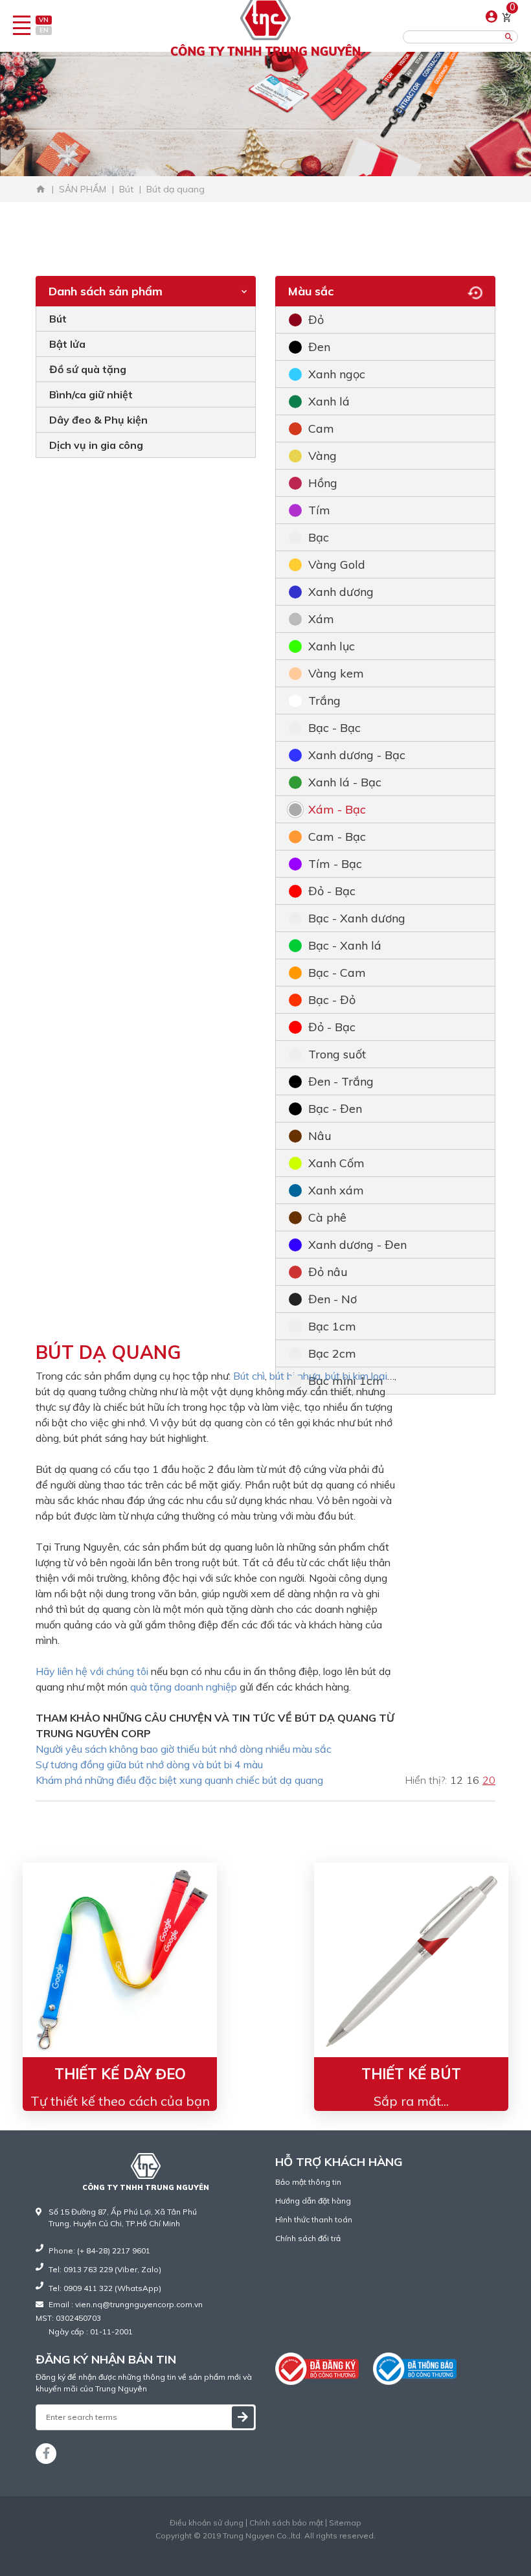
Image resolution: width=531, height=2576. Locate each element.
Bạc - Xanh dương (357, 918)
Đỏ (316, 320)
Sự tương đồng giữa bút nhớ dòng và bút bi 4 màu (149, 1764)
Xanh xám (336, 1190)
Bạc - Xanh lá (345, 945)
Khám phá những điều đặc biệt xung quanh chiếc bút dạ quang (179, 1780)
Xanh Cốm (336, 1163)
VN (44, 20)
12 (457, 1780)
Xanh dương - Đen (357, 1245)
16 (473, 1780)
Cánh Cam (297, 2547)
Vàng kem (336, 673)
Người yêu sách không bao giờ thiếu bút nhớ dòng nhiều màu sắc (184, 1749)
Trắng (324, 701)
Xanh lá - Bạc (345, 782)
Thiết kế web (239, 2547)
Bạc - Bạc (334, 728)
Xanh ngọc (337, 374)
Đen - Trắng (341, 1081)
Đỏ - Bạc (332, 891)
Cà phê (327, 1217)
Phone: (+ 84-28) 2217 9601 (99, 2251)
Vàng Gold (337, 564)
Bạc (319, 537)
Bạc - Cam (337, 973)
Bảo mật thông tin (308, 2182)
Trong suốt (337, 1054)
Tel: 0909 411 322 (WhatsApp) (105, 2288)
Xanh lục (332, 646)
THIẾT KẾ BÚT (411, 2074)
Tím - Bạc (335, 864)
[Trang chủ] (41, 189)
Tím (319, 510)
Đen (319, 347)
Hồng (323, 483)
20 (489, 1780)
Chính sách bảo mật (286, 2523)
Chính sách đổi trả (308, 2238)
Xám (321, 619)
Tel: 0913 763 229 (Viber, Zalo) (105, 2269)
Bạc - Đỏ (332, 1000)
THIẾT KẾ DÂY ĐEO (120, 2074)
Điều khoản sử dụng (207, 2523)
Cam (321, 428)
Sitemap (345, 2523)
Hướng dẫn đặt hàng (313, 2201)
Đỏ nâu (328, 1272)
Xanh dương (341, 592)
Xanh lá (329, 401)
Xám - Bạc (337, 809)
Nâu (320, 1136)
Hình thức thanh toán (314, 2219)
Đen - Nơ (333, 1299)
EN (44, 30)
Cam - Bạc (337, 837)
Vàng (322, 456)
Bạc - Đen (335, 1109)
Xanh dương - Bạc (357, 755)
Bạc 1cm (332, 1326)
